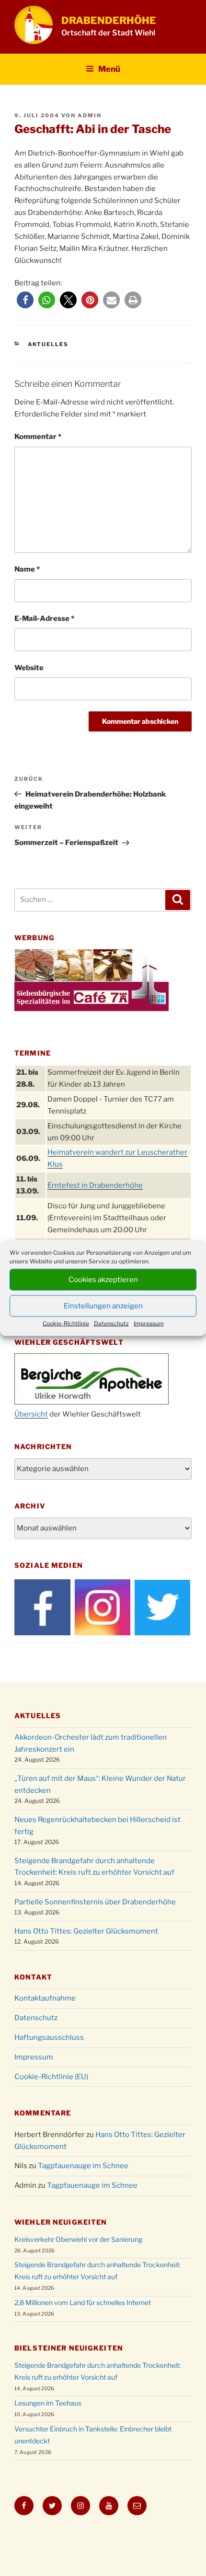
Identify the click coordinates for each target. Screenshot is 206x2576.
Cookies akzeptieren (103, 1280)
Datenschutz (111, 1323)
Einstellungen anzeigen (103, 1306)
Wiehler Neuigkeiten (61, 2222)
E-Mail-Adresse (44, 619)
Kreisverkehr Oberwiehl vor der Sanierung (78, 2239)
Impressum (149, 1323)
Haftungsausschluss (49, 2037)
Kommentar (38, 437)
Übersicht (31, 1414)
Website (29, 668)
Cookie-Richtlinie (66, 1323)
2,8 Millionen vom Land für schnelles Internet (83, 2302)
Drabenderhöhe (109, 20)
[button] (25, 300)
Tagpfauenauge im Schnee (83, 2166)
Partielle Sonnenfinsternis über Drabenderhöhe (95, 1902)
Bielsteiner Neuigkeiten (69, 2348)
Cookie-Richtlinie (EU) (51, 2077)
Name (27, 569)
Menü (109, 69)
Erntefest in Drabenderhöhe (95, 1185)
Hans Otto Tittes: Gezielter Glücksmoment (86, 1931)
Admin (90, 115)
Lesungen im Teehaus (48, 2403)
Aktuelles (48, 344)
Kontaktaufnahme (45, 1998)
